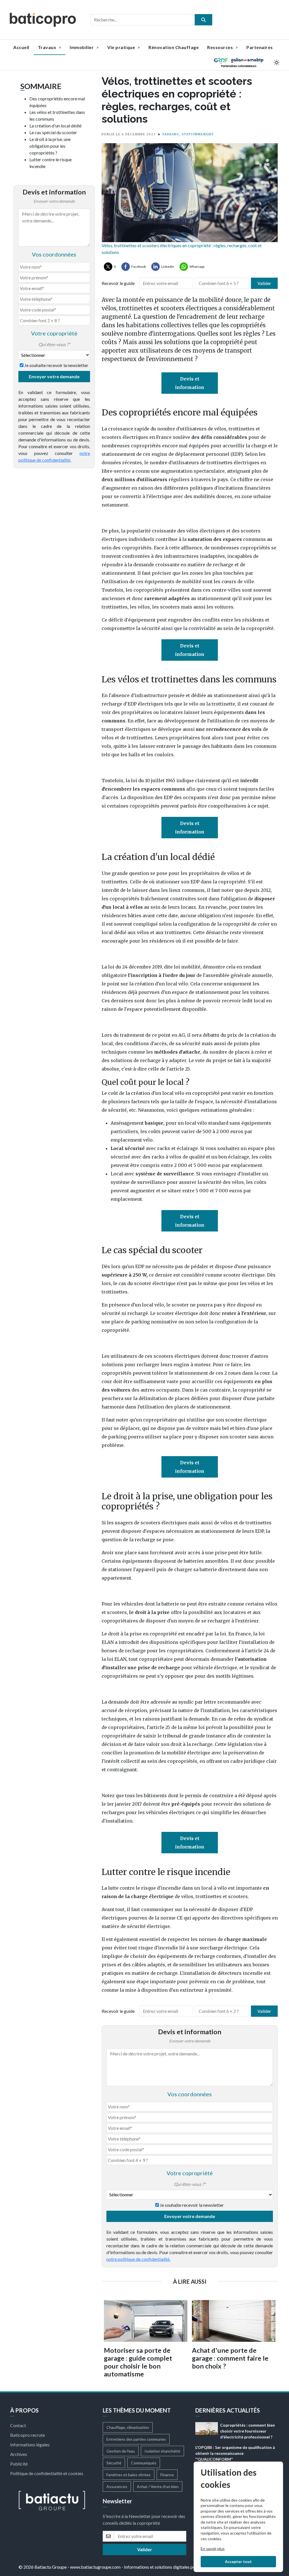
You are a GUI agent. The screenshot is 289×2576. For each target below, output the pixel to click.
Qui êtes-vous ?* (54, 344)
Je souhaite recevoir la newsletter (56, 365)
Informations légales (30, 2445)
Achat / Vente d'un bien (158, 2487)
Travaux (48, 47)
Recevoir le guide (118, 283)
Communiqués (144, 2463)
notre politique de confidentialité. (138, 2259)
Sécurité (114, 2463)
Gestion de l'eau (121, 2451)
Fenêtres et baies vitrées (129, 2475)
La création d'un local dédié (55, 126)
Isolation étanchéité (162, 2451)
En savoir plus (213, 2549)
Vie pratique (122, 47)
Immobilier (82, 47)
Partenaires (260, 47)
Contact (18, 2425)
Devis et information (190, 383)
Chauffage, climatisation (128, 2427)
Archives (19, 2454)
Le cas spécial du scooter (53, 132)
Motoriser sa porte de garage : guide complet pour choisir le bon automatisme (138, 2362)
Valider (264, 283)
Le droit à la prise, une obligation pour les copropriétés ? (50, 146)
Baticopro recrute (28, 2435)
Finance (167, 2475)
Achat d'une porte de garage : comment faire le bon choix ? (230, 2358)
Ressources (221, 47)
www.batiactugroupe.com (95, 2567)
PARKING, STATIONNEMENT (188, 134)
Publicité (19, 2464)
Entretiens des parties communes (136, 2439)
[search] (203, 20)
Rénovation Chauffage (174, 47)
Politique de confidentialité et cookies (47, 2473)
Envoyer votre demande (54, 376)
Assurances (117, 2487)
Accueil (21, 47)
